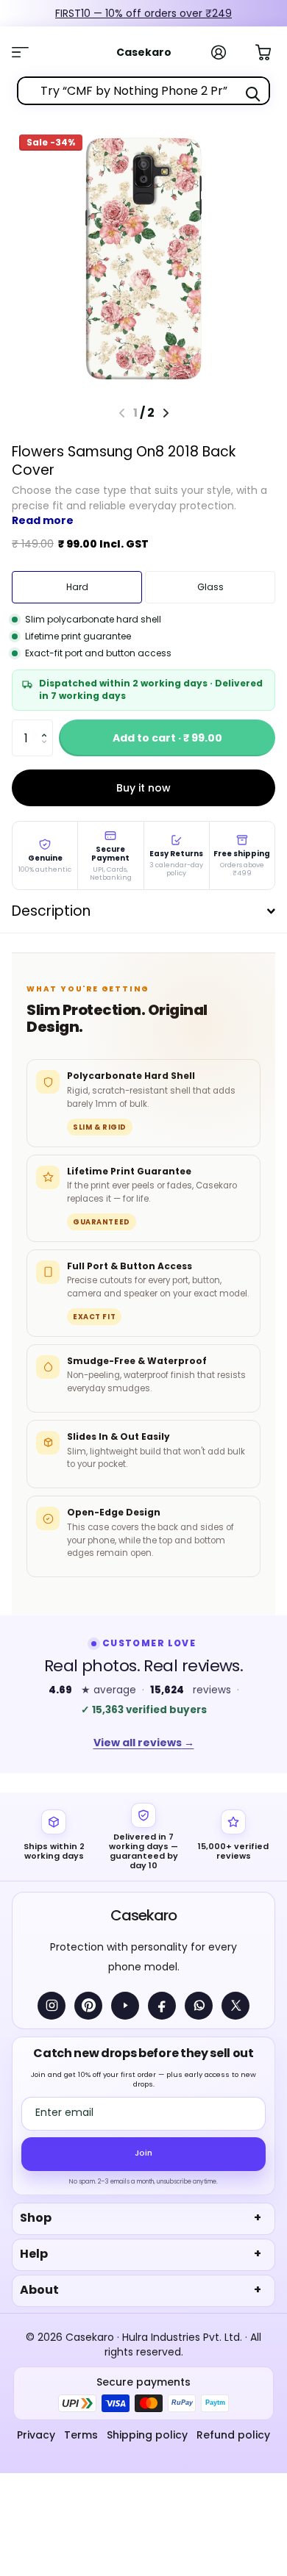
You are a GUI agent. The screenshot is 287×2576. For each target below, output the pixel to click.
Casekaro (143, 1915)
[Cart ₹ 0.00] (271, 51)
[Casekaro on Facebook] (162, 2006)
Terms (81, 2435)
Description (51, 911)
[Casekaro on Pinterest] (88, 2006)
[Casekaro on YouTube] (125, 2006)
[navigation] (166, 413)
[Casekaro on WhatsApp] (199, 2006)
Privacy (36, 2435)
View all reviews (144, 1743)
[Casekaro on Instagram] (52, 2006)
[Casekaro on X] (235, 2006)
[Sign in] (227, 52)
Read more (43, 520)
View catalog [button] (28, 52)
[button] (47, 725)
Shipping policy (147, 2435)
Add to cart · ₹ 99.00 (167, 738)
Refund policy (233, 2435)
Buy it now (143, 788)
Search (252, 94)
